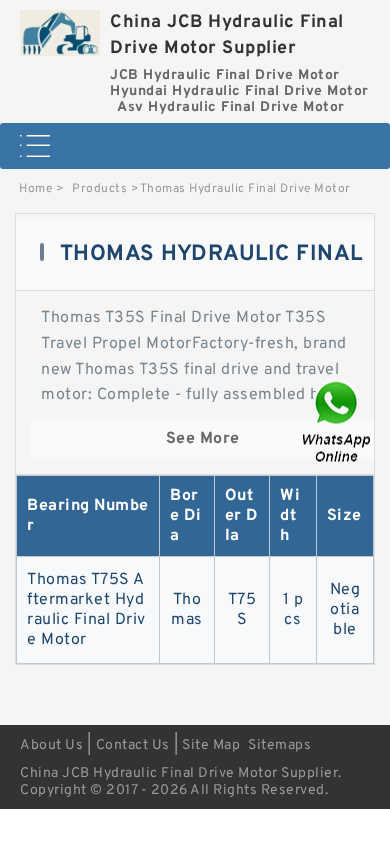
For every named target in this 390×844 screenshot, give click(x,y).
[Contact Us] (338, 422)
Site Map (211, 745)
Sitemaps (279, 745)
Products (99, 189)
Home (35, 189)
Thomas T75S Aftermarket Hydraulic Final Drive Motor (86, 610)
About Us (51, 745)
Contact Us (133, 745)
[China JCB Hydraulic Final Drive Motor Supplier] (60, 28)
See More (203, 439)
